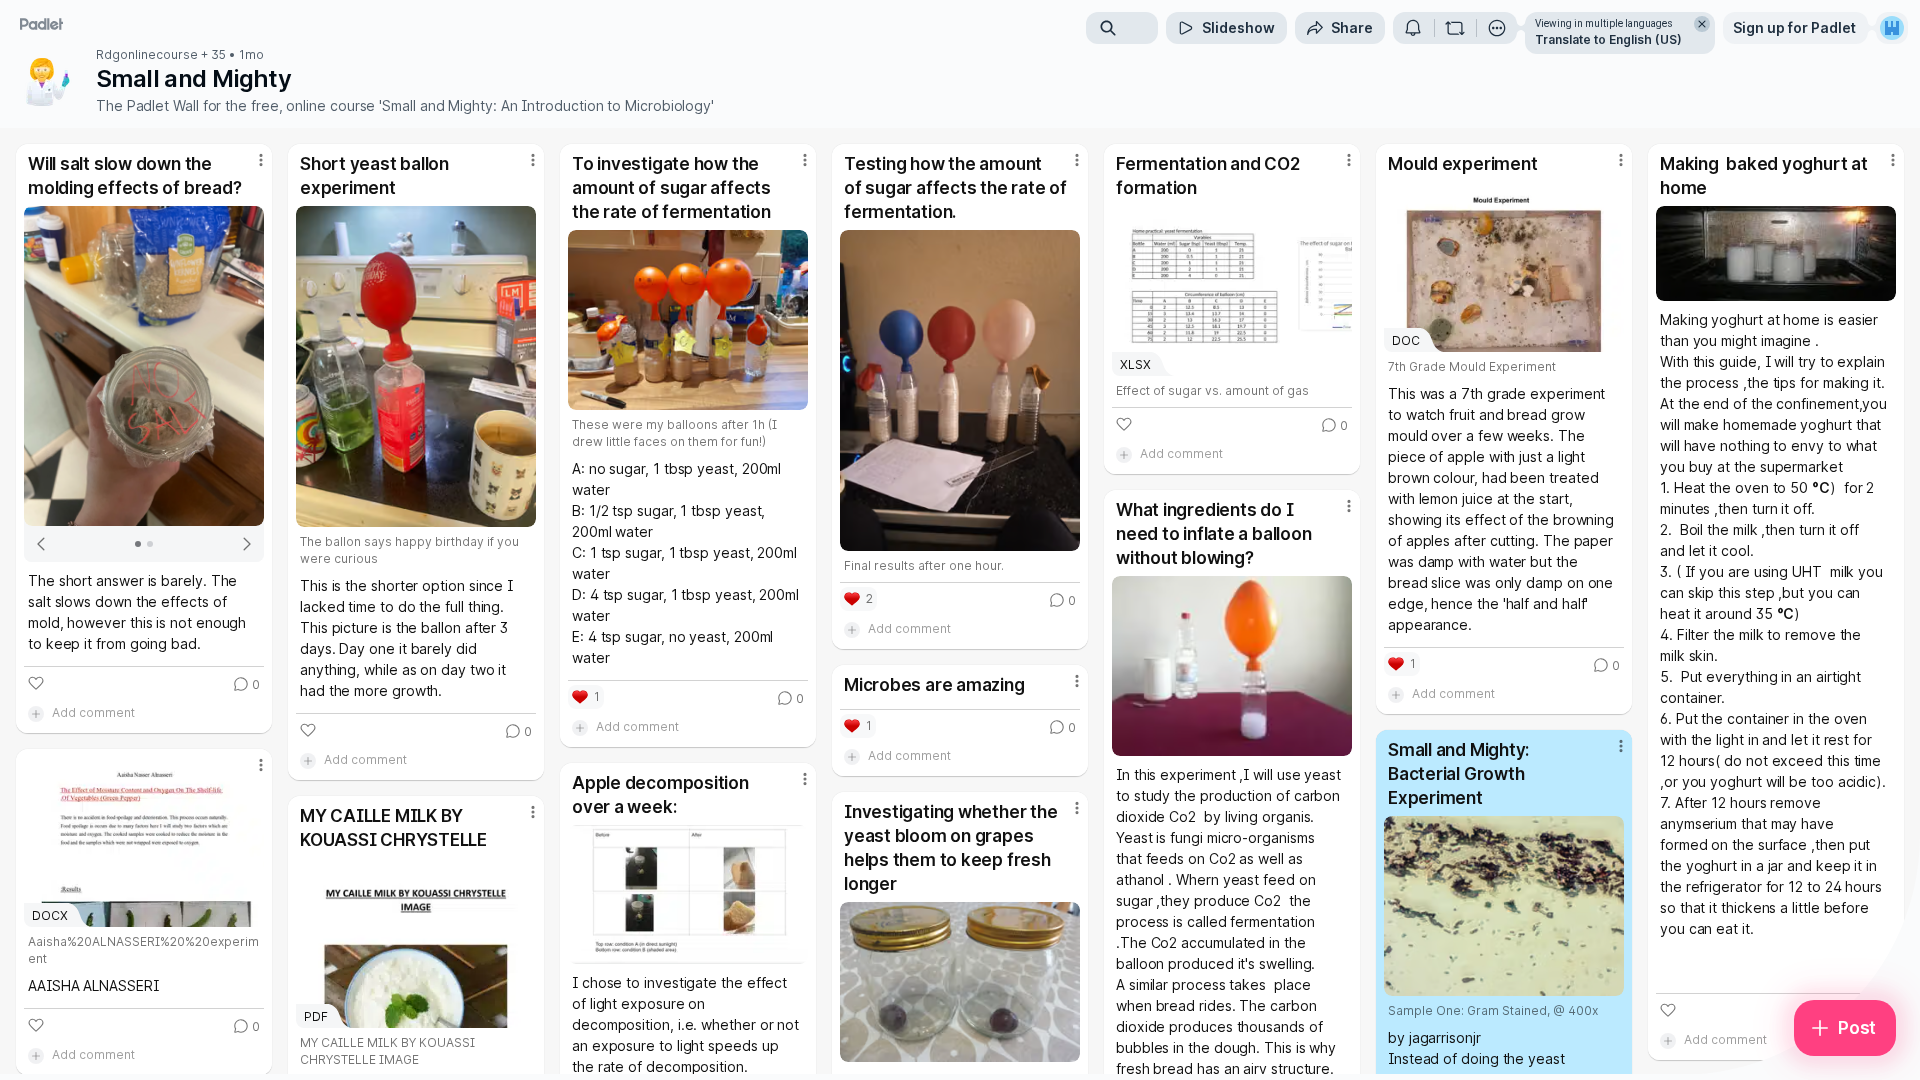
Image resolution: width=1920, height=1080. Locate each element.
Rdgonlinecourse (147, 55)
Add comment (93, 712)
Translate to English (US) (1608, 39)
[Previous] (42, 544)
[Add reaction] (36, 683)
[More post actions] (261, 160)
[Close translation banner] (1702, 24)
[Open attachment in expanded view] (144, 366)
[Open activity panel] (1413, 28)
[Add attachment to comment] (36, 713)
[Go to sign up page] (1892, 28)
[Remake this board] (1455, 28)
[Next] (246, 544)
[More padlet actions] (1497, 28)
